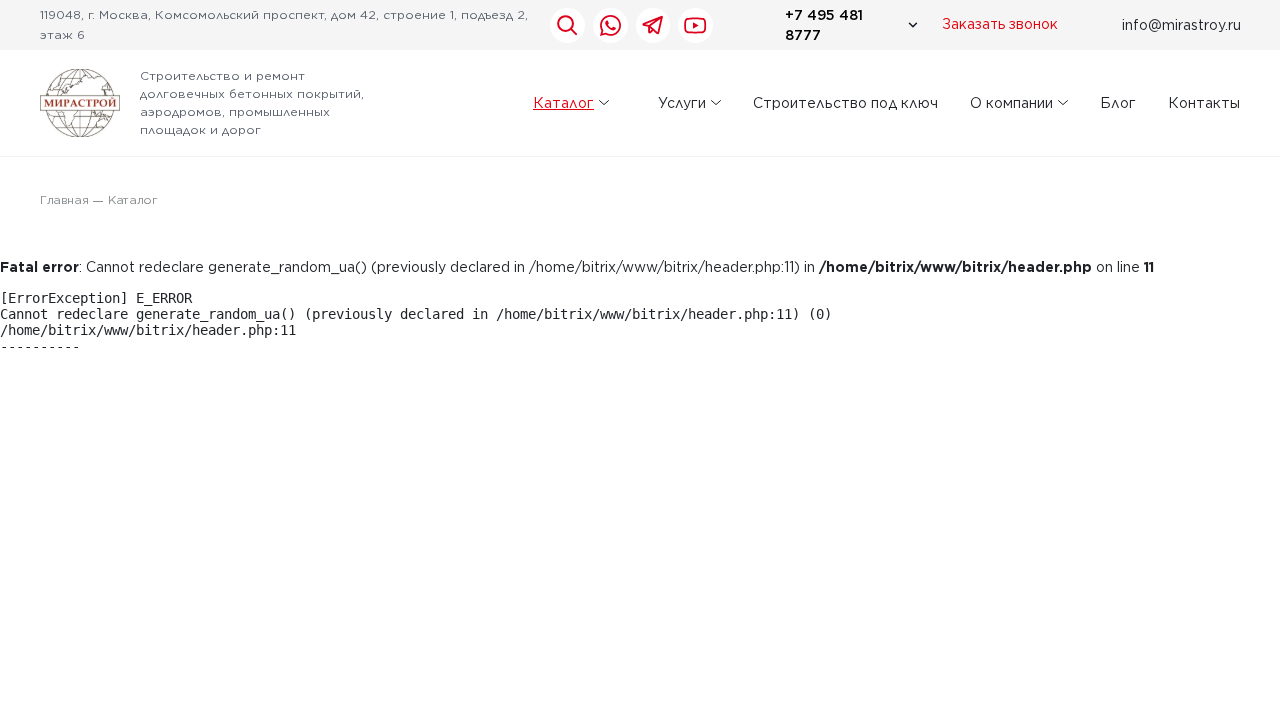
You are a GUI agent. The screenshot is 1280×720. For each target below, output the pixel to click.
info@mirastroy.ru (1181, 25)
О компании (1011, 103)
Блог (1118, 103)
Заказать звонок (1000, 25)
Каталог (563, 103)
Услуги (682, 103)
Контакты (1204, 103)
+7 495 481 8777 (824, 25)
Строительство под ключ (845, 103)
